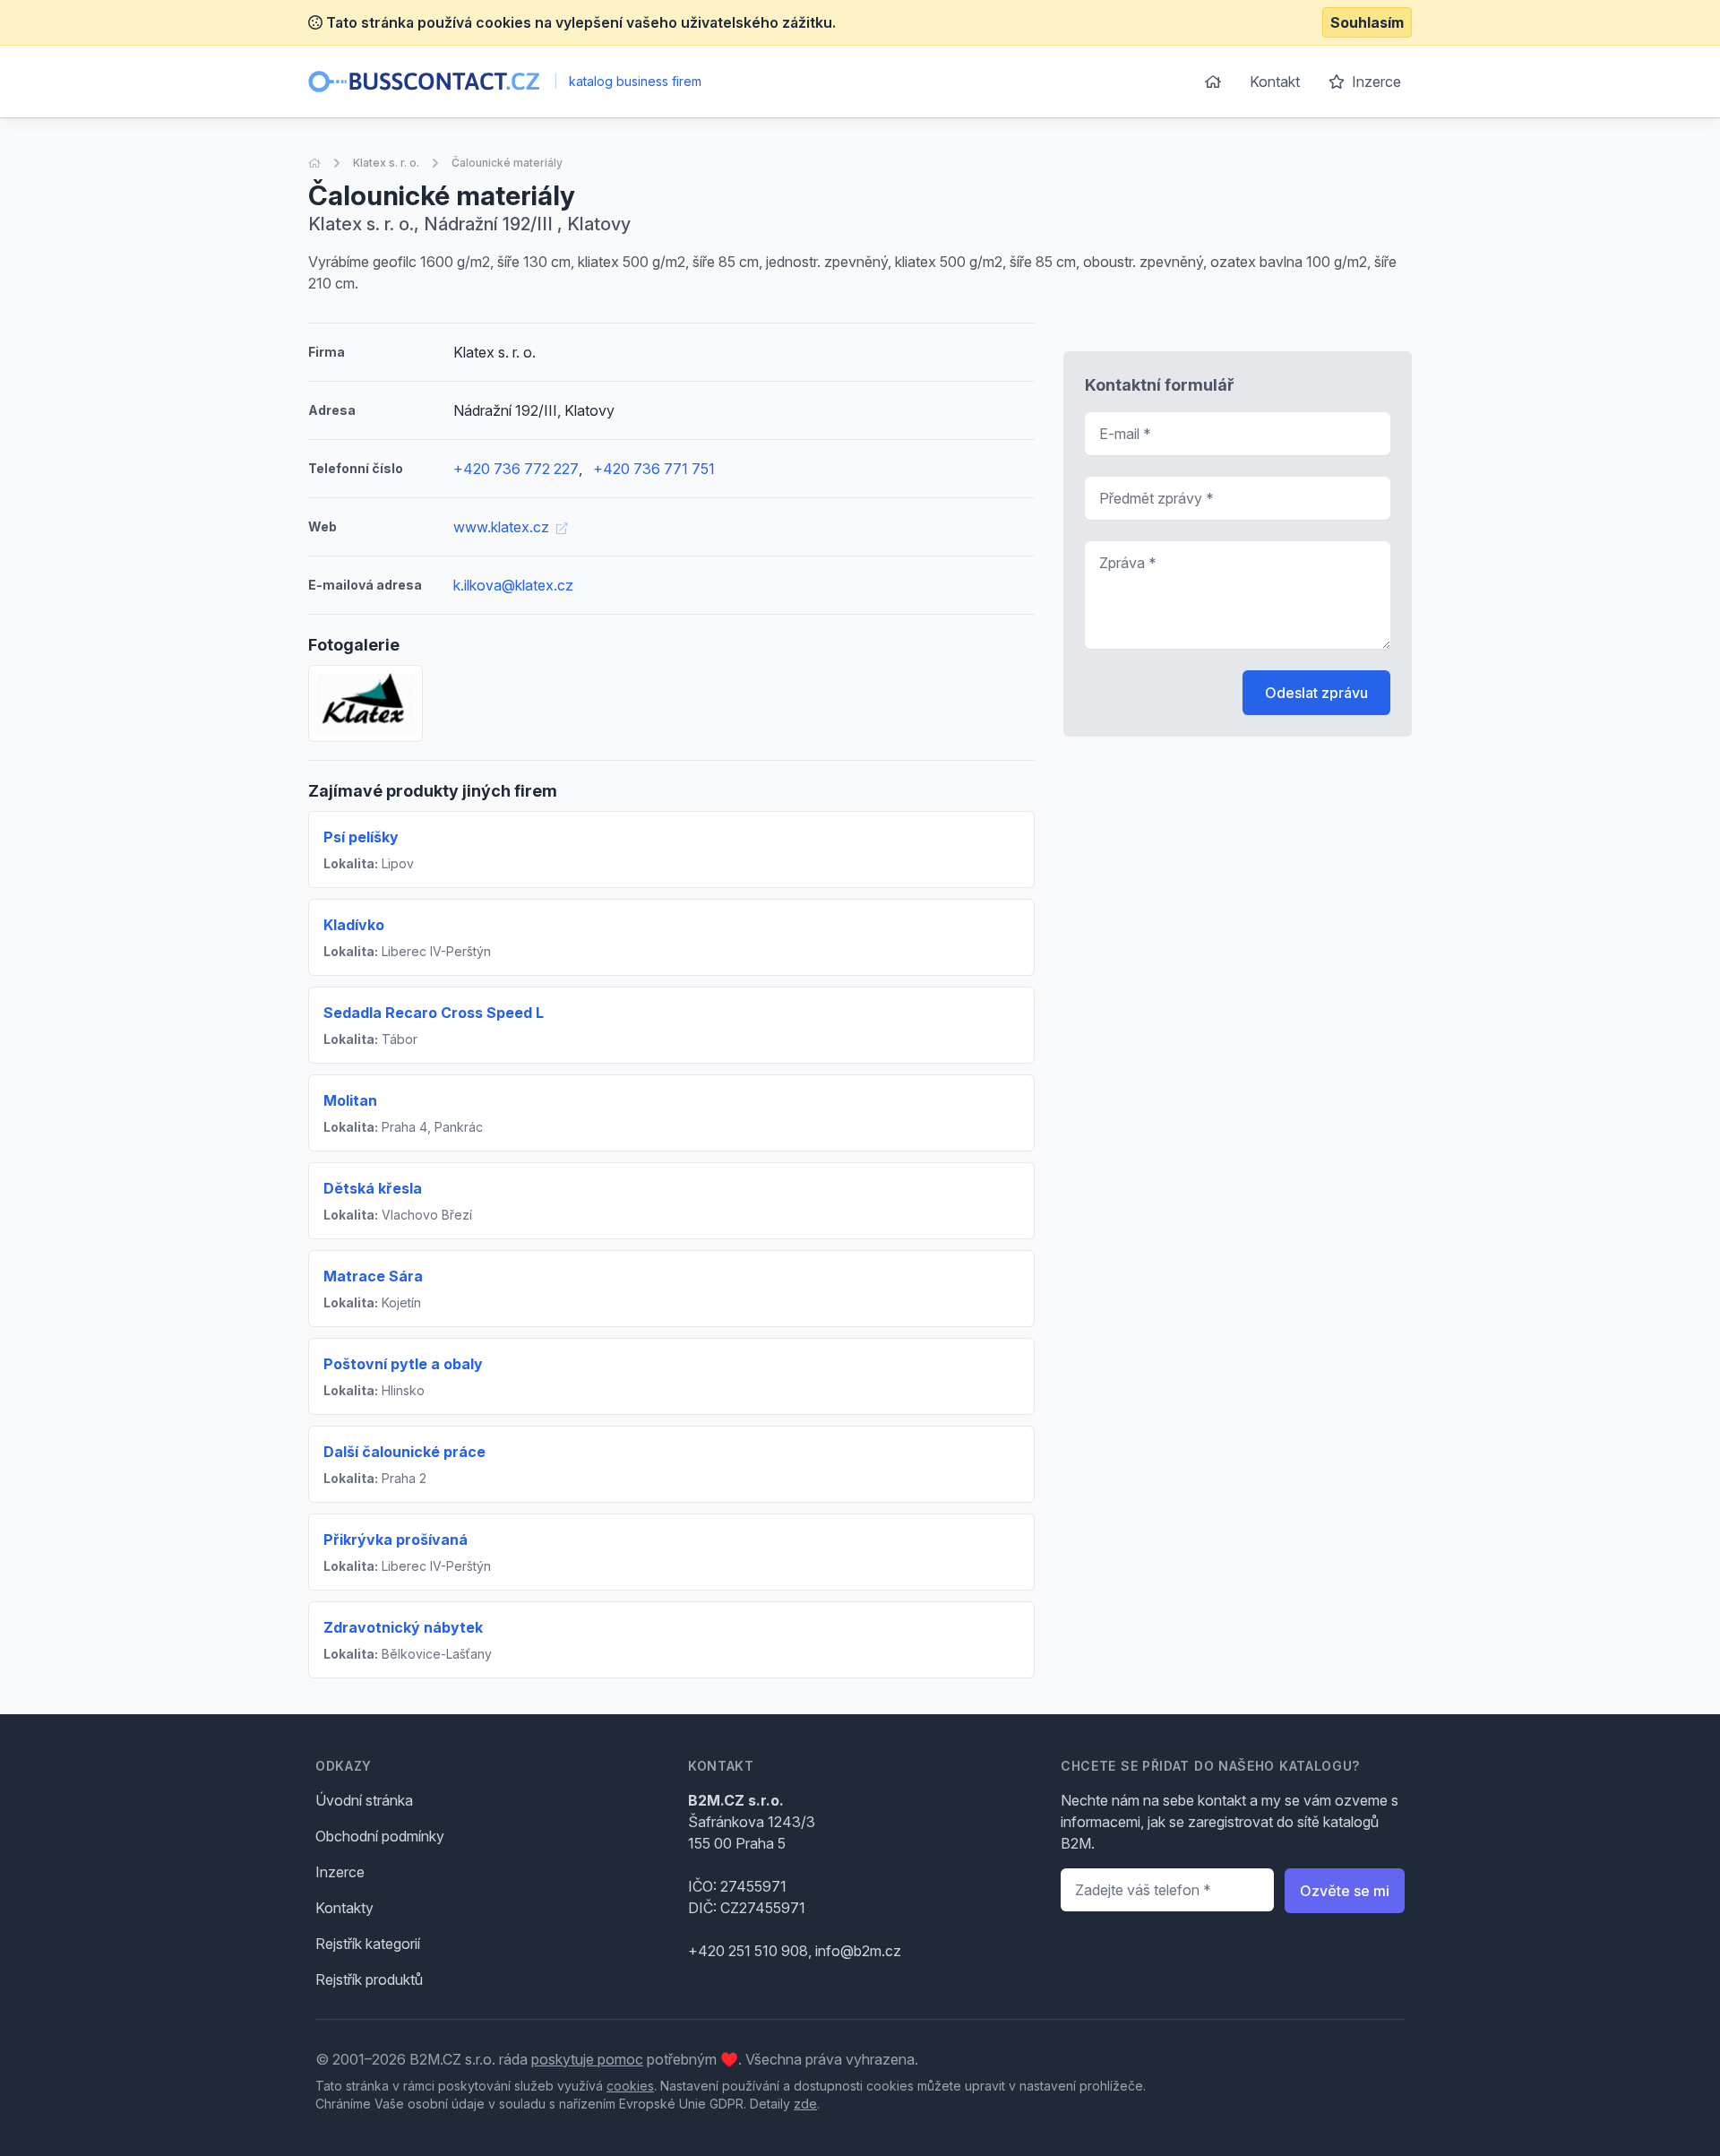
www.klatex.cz (503, 527)
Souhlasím (1367, 22)
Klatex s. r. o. (386, 163)
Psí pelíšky (361, 837)
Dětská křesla (373, 1188)
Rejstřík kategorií (368, 1944)
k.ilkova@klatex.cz (513, 585)
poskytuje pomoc (587, 2059)
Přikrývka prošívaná (396, 1539)
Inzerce (1375, 82)
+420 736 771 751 (654, 469)
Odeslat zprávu (1316, 693)
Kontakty (344, 1908)
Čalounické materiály (507, 163)
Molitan (350, 1100)
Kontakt (1275, 82)
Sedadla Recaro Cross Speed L (434, 1013)
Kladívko (354, 925)
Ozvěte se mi (1345, 1891)
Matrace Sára (373, 1276)
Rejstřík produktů (369, 1979)
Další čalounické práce (404, 1452)
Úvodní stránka (364, 1800)
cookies (630, 2086)
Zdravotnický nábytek (403, 1627)
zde (805, 2104)
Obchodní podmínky (380, 1836)
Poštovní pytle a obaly (403, 1364)
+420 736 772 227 (516, 469)
